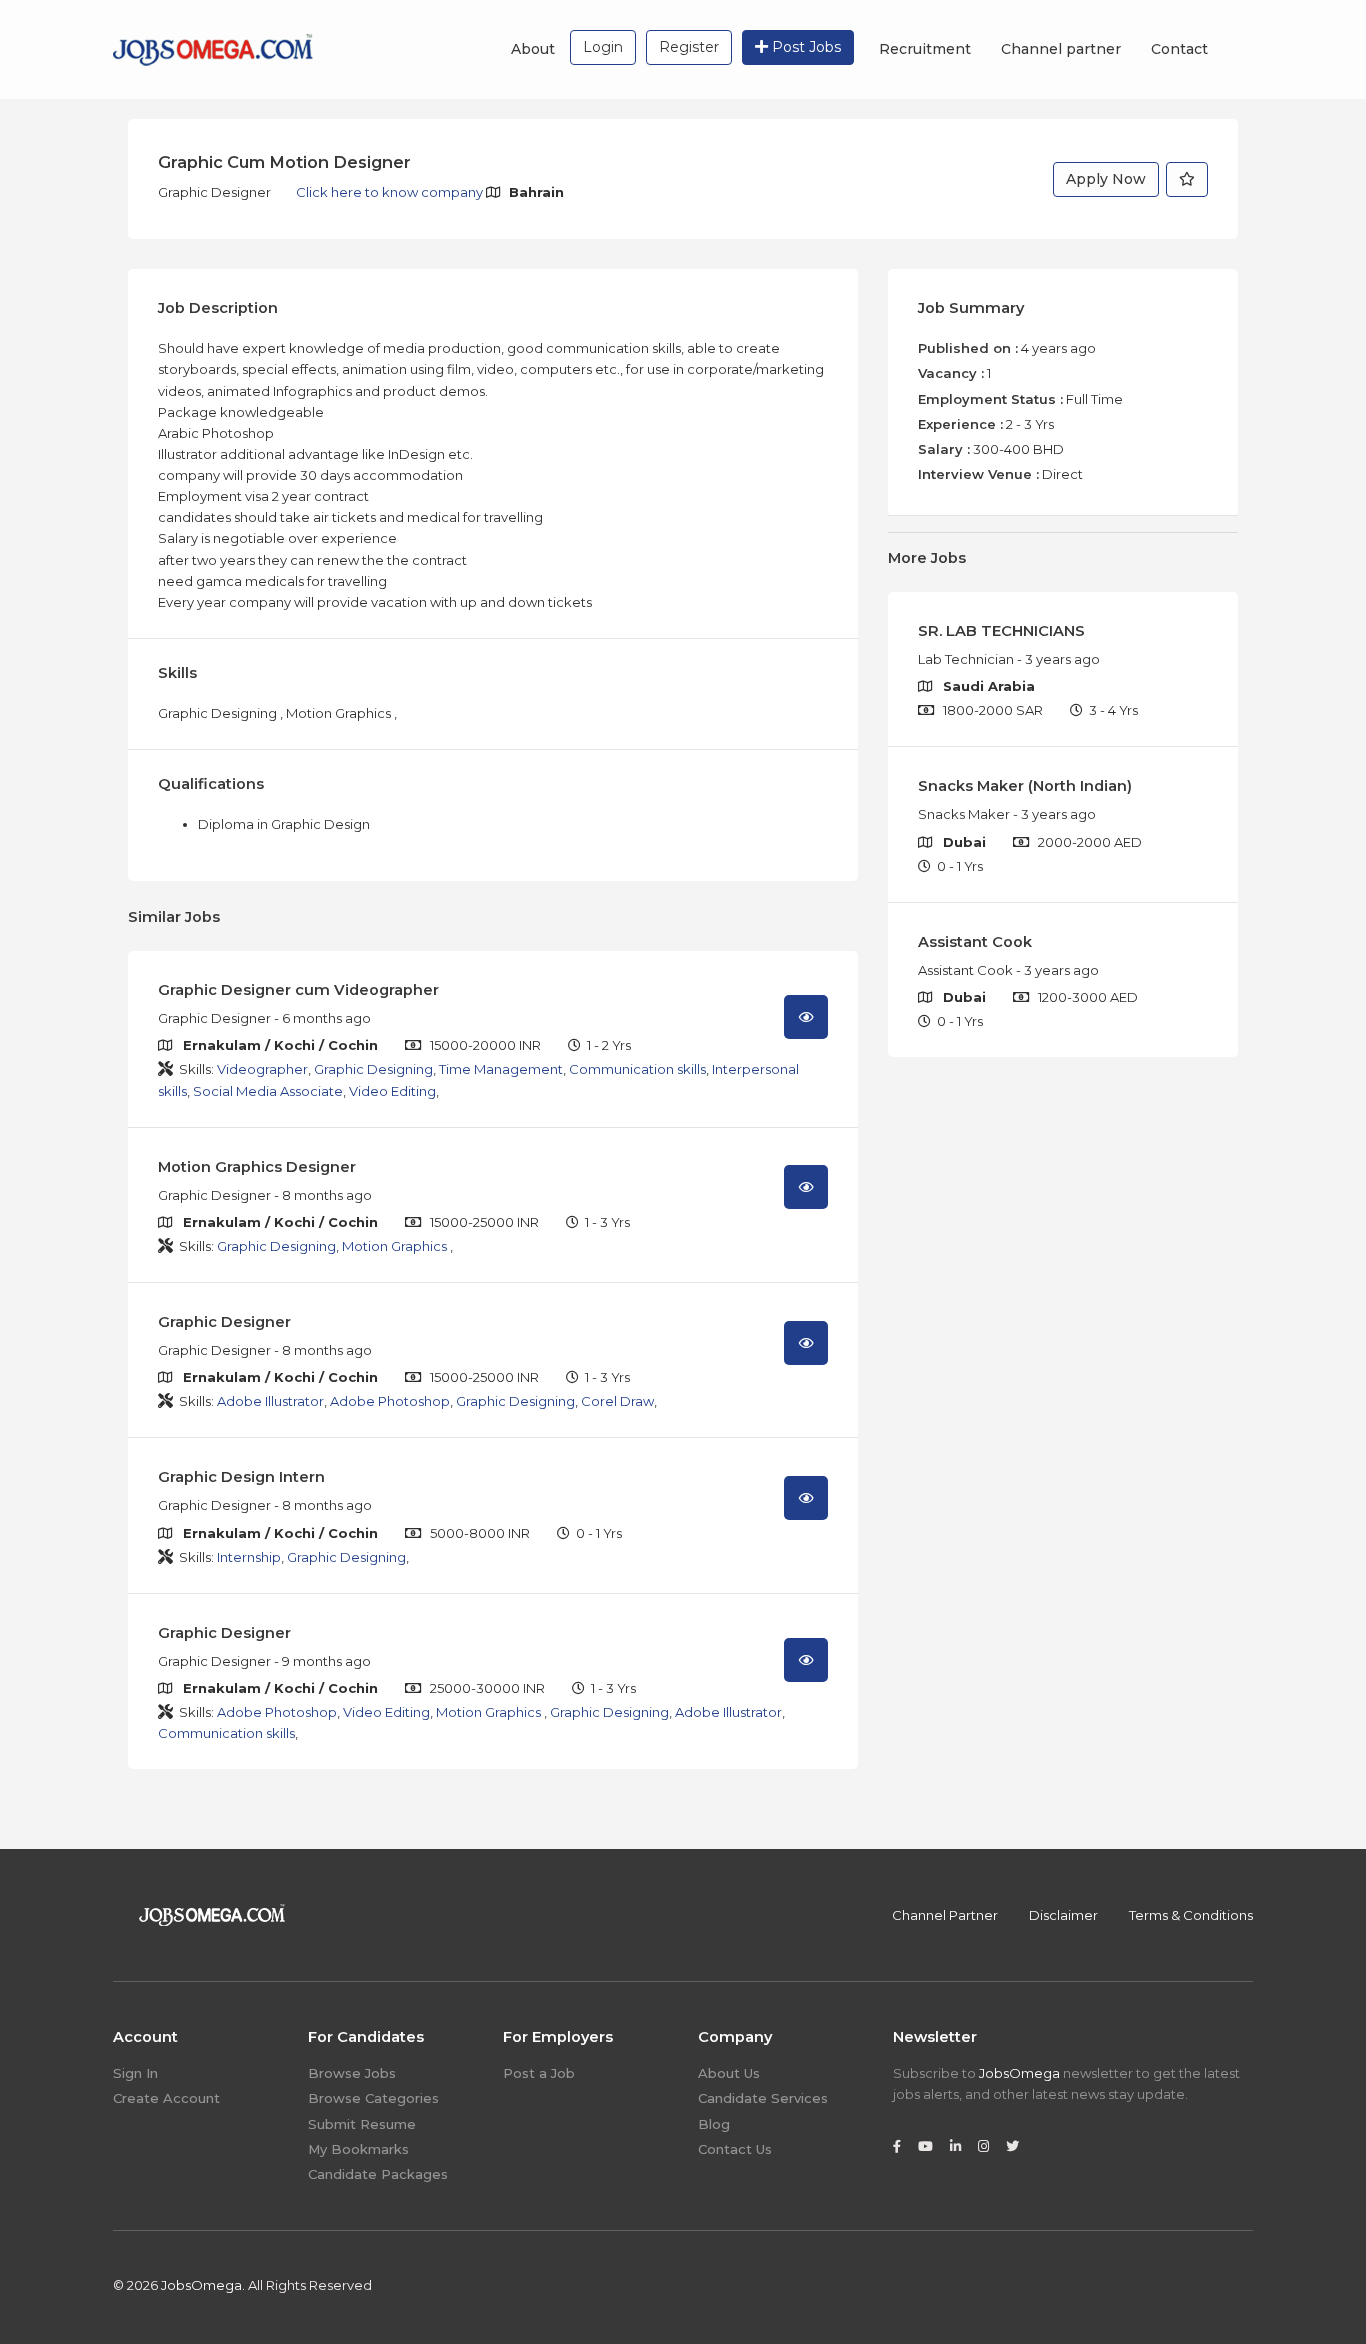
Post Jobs (804, 47)
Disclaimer (1063, 1915)
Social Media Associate (268, 1091)
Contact (1179, 49)
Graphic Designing (373, 1069)
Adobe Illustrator (270, 1401)
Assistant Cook (975, 942)
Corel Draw (617, 1401)
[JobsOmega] (213, 48)
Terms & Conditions (1191, 1915)
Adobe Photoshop (390, 1401)
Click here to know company (391, 192)
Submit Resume (362, 2124)
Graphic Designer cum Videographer (298, 990)
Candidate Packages (378, 2174)
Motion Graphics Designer (257, 1167)
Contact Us (735, 2149)
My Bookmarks (358, 2149)
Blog (714, 2124)
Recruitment (925, 49)
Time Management (501, 1069)
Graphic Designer (224, 1322)
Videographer (262, 1069)
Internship (249, 1557)
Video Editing (392, 1091)
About (533, 49)
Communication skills (637, 1069)
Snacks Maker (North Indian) (1025, 786)
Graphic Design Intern (241, 1477)
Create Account (166, 2098)
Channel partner (1061, 49)
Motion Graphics (396, 1246)
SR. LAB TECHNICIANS (1001, 631)
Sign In (135, 2073)
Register (689, 47)
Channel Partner (945, 1915)
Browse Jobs (352, 2073)
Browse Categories (373, 2098)
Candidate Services (763, 2098)
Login (603, 47)
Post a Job (539, 2073)
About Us (729, 2073)
